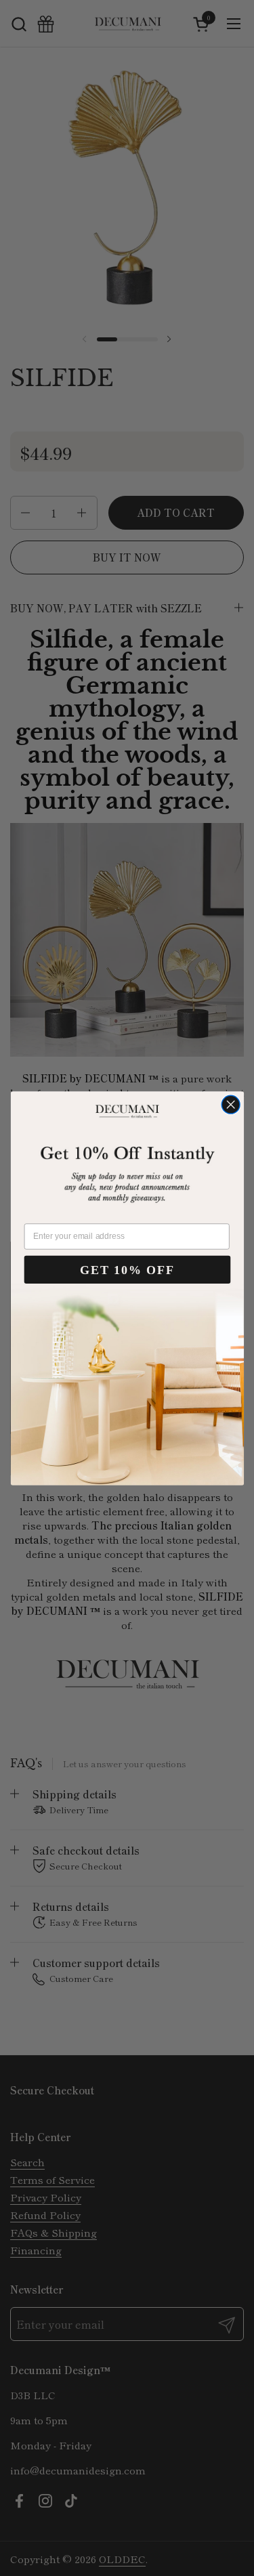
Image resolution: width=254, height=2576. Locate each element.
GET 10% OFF (127, 1269)
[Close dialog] (231, 1104)
